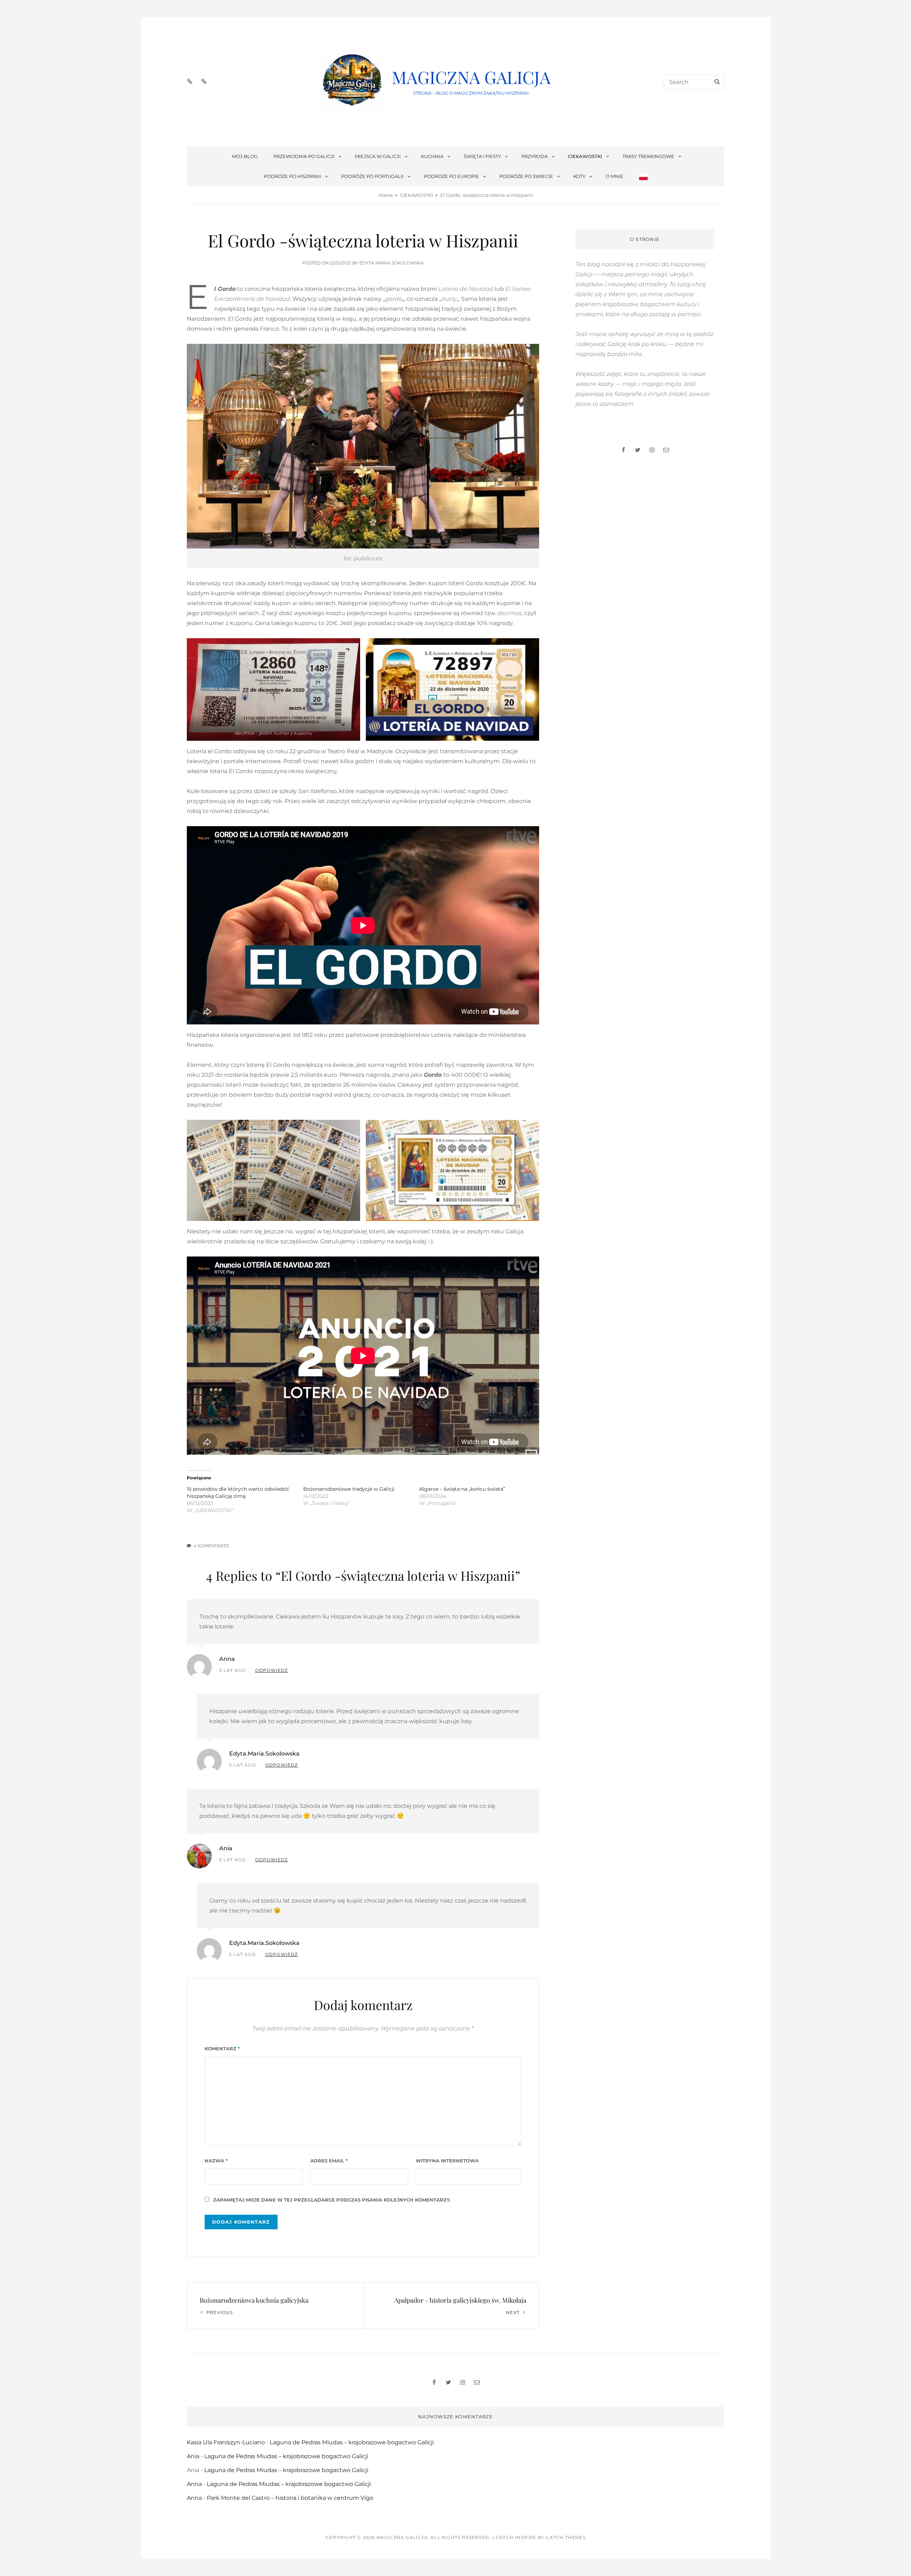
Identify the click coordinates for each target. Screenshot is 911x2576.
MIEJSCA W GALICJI (378, 156)
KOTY (579, 176)
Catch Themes (565, 2537)
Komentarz (222, 2048)
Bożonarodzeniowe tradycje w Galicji (349, 1489)
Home (386, 195)
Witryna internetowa (447, 2161)
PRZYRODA (535, 156)
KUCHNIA (432, 156)
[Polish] (643, 176)
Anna (227, 1659)
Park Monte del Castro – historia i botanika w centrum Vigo (290, 2498)
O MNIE (615, 176)
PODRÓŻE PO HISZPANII (292, 176)
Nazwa (216, 2161)
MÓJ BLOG (245, 156)
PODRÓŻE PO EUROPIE (451, 176)
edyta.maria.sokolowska (392, 263)
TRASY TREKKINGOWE (648, 156)
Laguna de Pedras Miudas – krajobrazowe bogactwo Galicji (352, 2442)
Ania (226, 1848)
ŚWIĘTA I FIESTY (482, 156)
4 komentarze (211, 1546)
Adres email (329, 2161)
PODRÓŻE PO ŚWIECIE (526, 176)
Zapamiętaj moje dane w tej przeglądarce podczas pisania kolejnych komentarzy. (332, 2200)
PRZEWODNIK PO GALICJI (304, 156)
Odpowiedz (272, 1670)
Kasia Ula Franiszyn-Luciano (226, 2442)
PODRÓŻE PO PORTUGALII (372, 176)
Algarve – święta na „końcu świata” (462, 1489)
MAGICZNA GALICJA (471, 77)
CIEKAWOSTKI (585, 156)
